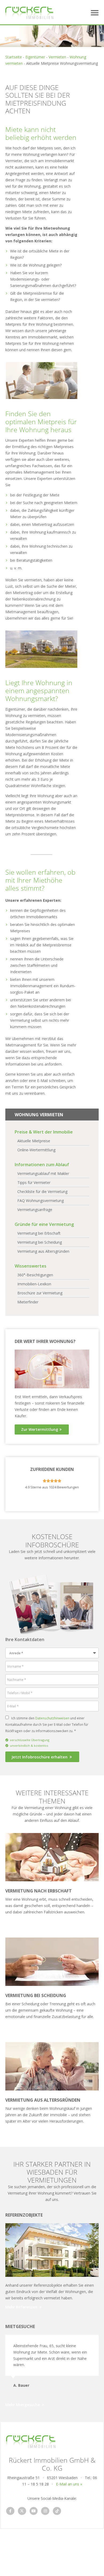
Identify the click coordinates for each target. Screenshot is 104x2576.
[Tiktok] (57, 2511)
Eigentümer (35, 57)
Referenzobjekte (24, 2215)
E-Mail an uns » (69, 2484)
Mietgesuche (20, 2326)
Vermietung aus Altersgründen (43, 2100)
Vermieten (57, 57)
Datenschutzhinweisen (52, 1718)
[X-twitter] (22, 2511)
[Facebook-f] (10, 2511)
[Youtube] (34, 2511)
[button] (95, 13)
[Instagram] (45, 2511)
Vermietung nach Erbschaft (39, 1891)
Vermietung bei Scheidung (36, 1995)
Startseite (14, 57)
